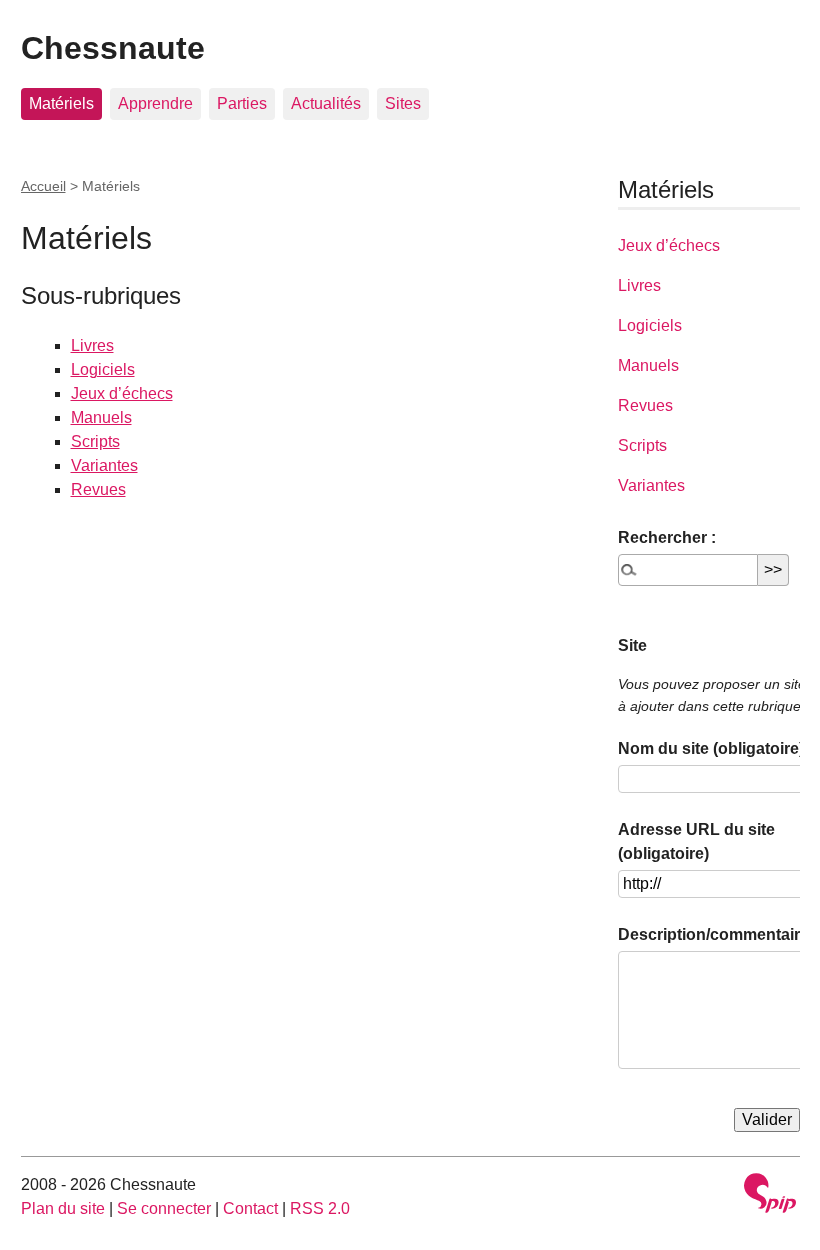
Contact (250, 1208)
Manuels (101, 417)
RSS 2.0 (320, 1208)
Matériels (61, 103)
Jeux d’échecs (122, 393)
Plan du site (63, 1208)
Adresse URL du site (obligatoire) (696, 841)
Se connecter (164, 1208)
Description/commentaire (713, 934)
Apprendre (155, 103)
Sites (403, 103)
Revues (98, 489)
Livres (92, 345)
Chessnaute (113, 48)
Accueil (43, 186)
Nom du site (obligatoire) (711, 748)
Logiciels (103, 369)
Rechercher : (667, 537)
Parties (242, 103)
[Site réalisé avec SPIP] (770, 1195)
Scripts (95, 441)
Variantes (104, 465)
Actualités (326, 103)
